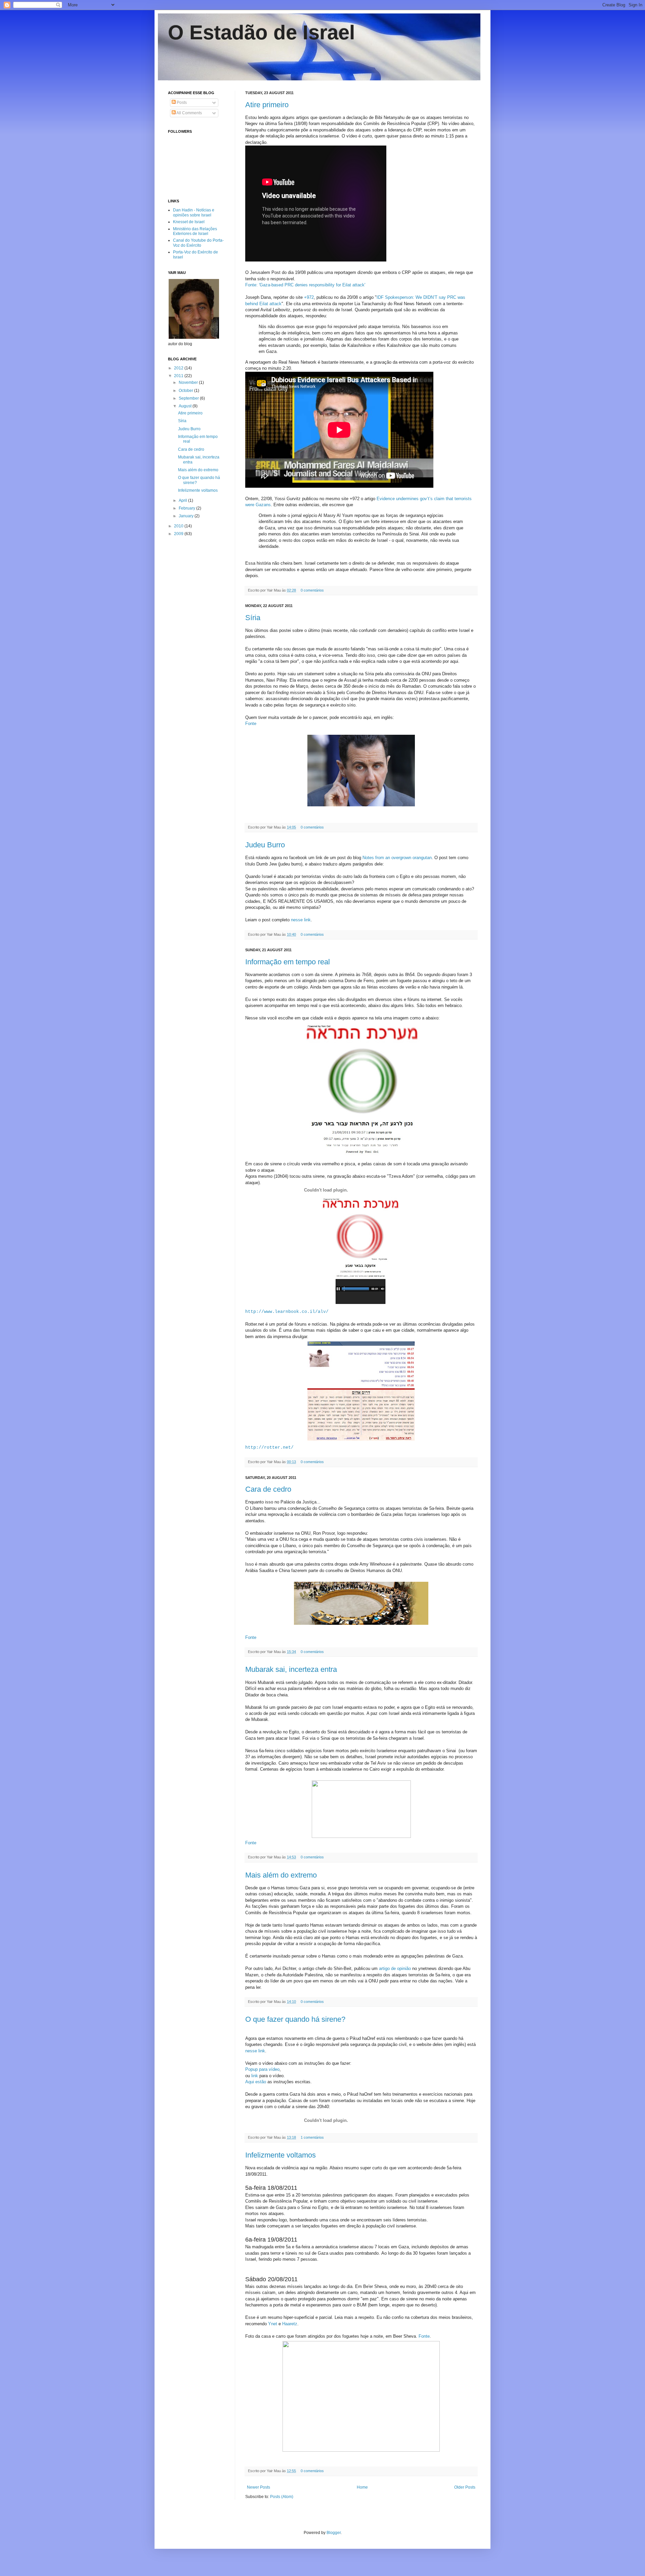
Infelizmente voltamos (281, 2155)
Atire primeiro (267, 105)
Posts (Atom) (282, 2497)
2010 (179, 526)
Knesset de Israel (189, 222)
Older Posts (465, 2487)
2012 (179, 368)
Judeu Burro (265, 845)
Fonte (251, 723)
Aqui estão (256, 2082)
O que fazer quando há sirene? (295, 2019)
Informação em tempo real (288, 962)
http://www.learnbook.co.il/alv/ (287, 1312)
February (187, 508)
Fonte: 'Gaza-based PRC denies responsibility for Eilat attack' (305, 285)
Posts (181, 103)
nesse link (301, 920)
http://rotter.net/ (269, 1447)
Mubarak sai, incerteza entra (291, 1669)
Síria (253, 618)
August (186, 406)
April (183, 500)
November (189, 383)
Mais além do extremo (281, 1875)
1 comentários (312, 2137)
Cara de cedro (268, 1489)
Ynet (273, 2324)
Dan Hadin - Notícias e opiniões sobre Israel (194, 212)
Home (362, 2487)
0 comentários (312, 590)
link (255, 2076)
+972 (309, 297)
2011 (179, 376)
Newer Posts (259, 2487)
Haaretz (290, 2324)
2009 (179, 534)
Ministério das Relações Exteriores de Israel (195, 231)
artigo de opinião (395, 1968)
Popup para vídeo (262, 2069)
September (189, 398)
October (186, 391)
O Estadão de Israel (262, 32)
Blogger (334, 2533)
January (187, 516)
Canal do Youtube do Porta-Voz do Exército (198, 243)
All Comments (189, 113)
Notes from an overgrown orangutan (397, 858)
